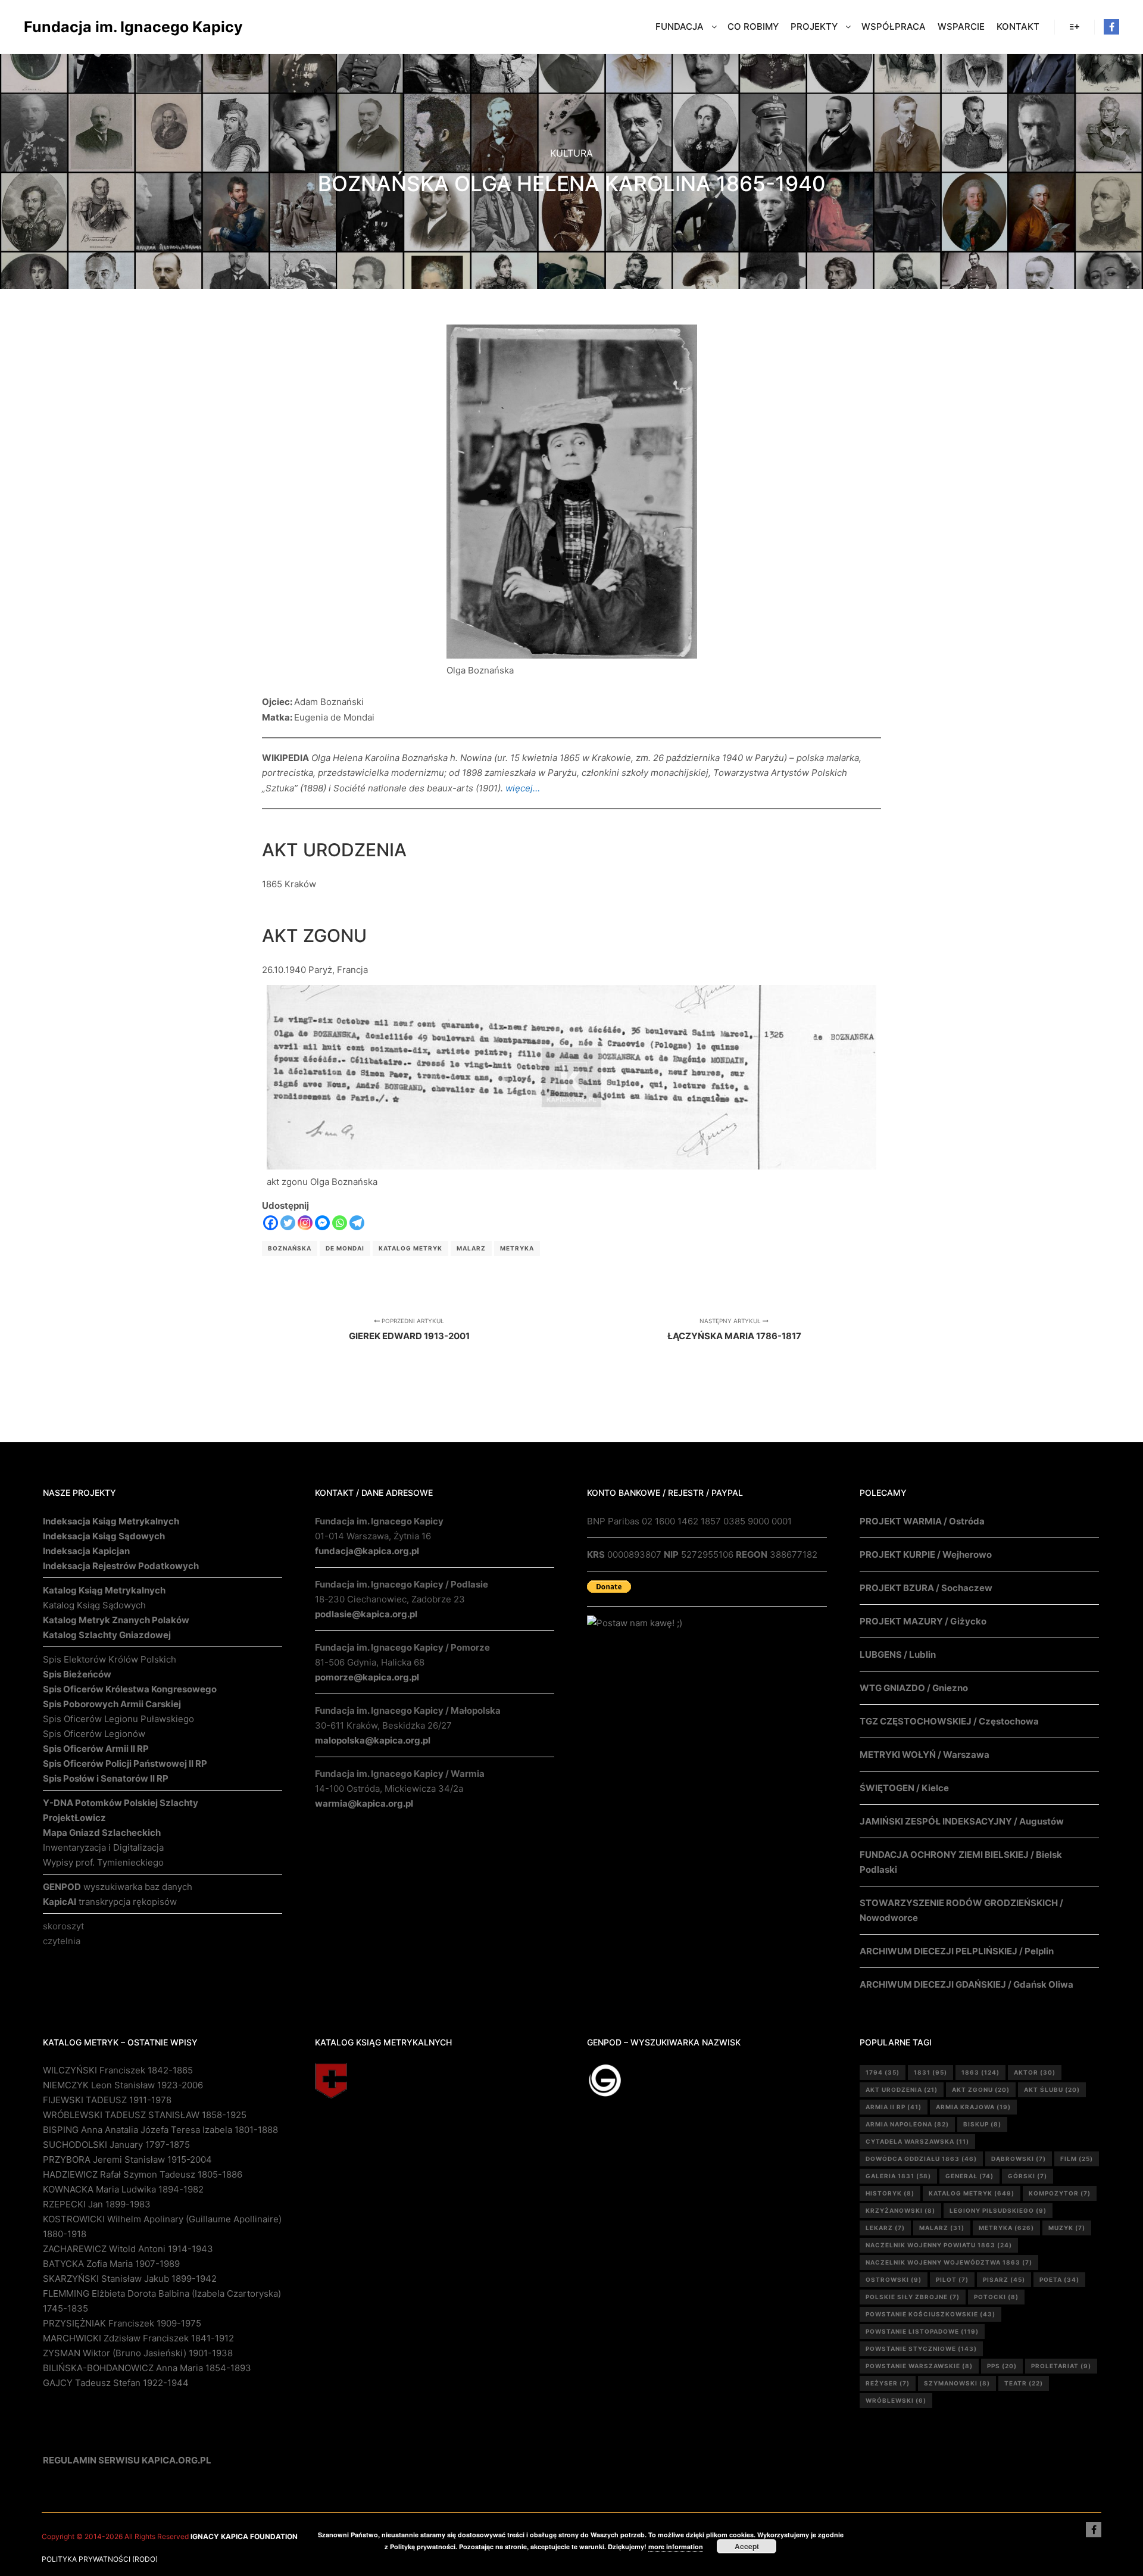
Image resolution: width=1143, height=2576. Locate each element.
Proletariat (1061, 2366)
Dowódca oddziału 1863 (921, 2159)
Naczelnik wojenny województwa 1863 (949, 2262)
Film (1077, 2159)
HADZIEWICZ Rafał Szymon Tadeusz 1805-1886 (143, 2174)
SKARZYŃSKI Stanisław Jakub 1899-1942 (130, 2279)
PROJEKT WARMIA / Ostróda (922, 1521)
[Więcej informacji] (1075, 27)
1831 (930, 2072)
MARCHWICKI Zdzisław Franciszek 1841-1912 (138, 2338)
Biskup (982, 2124)
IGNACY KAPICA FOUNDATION (244, 2536)
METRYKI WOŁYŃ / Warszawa (925, 1755)
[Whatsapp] (340, 1223)
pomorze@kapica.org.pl (367, 1677)
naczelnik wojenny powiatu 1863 (939, 2245)
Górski (1028, 2176)
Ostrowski (894, 2279)
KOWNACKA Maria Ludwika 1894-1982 (123, 2189)
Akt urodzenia (902, 2090)
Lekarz (885, 2228)
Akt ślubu (1052, 2090)
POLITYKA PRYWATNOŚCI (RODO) (100, 2559)
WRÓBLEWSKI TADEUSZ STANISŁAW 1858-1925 (145, 2115)
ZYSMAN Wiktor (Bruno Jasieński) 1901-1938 (138, 2353)
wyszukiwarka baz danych (118, 1887)
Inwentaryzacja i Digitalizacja (103, 1847)
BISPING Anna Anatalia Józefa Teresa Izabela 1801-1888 (160, 2130)
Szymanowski (957, 2383)
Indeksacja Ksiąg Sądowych (104, 1536)
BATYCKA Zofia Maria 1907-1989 (111, 2264)
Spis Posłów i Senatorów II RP (106, 1778)
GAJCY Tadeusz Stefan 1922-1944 (116, 2383)
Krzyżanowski (900, 2210)
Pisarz (1004, 2279)
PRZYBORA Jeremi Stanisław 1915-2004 (127, 2159)
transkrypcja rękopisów (110, 1902)
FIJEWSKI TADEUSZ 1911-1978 (107, 2100)
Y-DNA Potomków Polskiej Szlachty (121, 1803)
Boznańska (290, 1248)
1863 (980, 2072)
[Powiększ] (682, 340)
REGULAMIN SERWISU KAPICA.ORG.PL (127, 2460)
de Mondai (345, 1248)
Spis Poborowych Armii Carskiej (112, 1704)
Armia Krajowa (973, 2107)
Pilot (952, 2279)
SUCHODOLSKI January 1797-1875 (116, 2145)
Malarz (471, 1248)
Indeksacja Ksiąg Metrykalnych (111, 1521)
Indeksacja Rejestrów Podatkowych (121, 1566)
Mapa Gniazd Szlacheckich (102, 1833)
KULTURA (571, 153)
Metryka (517, 1248)
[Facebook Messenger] (322, 1223)
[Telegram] (357, 1223)
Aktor (1035, 2072)
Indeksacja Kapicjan (86, 1551)
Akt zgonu (981, 2090)
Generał (969, 2176)
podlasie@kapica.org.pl (366, 1614)
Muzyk (1067, 2228)
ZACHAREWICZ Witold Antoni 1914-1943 (128, 2249)
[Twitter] (288, 1223)
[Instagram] (305, 1223)
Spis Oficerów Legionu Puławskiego (118, 1719)
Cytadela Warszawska (917, 2141)
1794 (883, 2072)
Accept (747, 2546)
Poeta (1059, 2279)
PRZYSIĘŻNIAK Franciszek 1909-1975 (122, 2323)
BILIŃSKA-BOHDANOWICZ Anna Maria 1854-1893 (147, 2368)
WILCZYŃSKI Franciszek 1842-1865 (118, 2070)
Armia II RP (894, 2107)
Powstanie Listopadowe (922, 2331)
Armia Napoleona (907, 2124)
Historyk (890, 2193)
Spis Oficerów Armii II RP (96, 1749)
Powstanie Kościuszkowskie (930, 2314)
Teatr (1024, 2383)
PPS (1002, 2366)
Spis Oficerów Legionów (94, 1734)
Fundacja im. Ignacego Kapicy (83, 27)
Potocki (996, 2297)
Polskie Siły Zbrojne (913, 2297)
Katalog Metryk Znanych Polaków (116, 1620)
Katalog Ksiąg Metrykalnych (104, 1590)
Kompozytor (1060, 2193)
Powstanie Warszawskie (919, 2366)
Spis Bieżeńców (77, 1674)
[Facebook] (1111, 27)
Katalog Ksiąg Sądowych (94, 1605)
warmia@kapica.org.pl (364, 1803)
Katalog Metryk (410, 1248)
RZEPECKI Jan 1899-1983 (97, 2204)
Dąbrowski (1019, 2159)
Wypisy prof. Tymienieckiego (103, 1862)
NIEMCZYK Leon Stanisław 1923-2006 (123, 2085)
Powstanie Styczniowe (921, 2349)
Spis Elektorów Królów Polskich (110, 1659)
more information (676, 2547)
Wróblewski (896, 2400)
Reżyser (888, 2383)
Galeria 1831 (898, 2176)
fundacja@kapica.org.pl (367, 1551)
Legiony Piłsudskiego (998, 2210)
